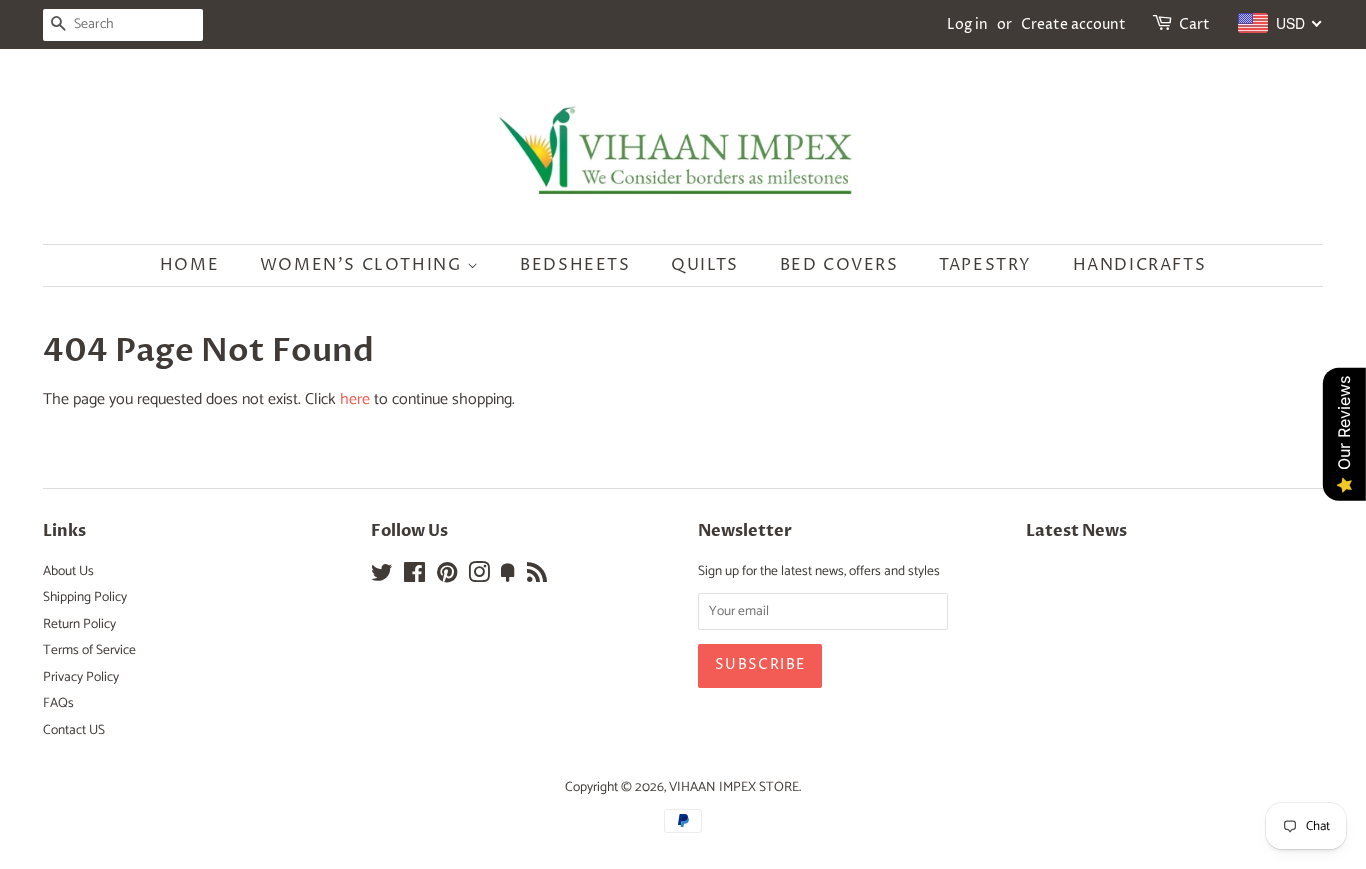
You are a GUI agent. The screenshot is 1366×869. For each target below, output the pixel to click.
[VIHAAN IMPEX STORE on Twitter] (382, 577)
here (355, 399)
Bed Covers (839, 265)
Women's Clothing (363, 265)
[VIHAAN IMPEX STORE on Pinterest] (447, 577)
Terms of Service (89, 650)
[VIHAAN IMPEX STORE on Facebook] (414, 577)
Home (189, 265)
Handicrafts (1140, 265)
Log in (967, 24)
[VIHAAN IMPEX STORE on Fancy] (508, 577)
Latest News (1076, 531)
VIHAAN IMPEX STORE (734, 787)
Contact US (74, 730)
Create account (1073, 24)
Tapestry (985, 265)
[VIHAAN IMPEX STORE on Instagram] (479, 577)
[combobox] (1280, 23)
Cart (1194, 24)
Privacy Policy (81, 677)
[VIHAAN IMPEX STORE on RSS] (537, 577)
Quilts (705, 265)
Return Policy (79, 624)
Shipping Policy (85, 597)
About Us (68, 571)
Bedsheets (575, 265)
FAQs (58, 703)
